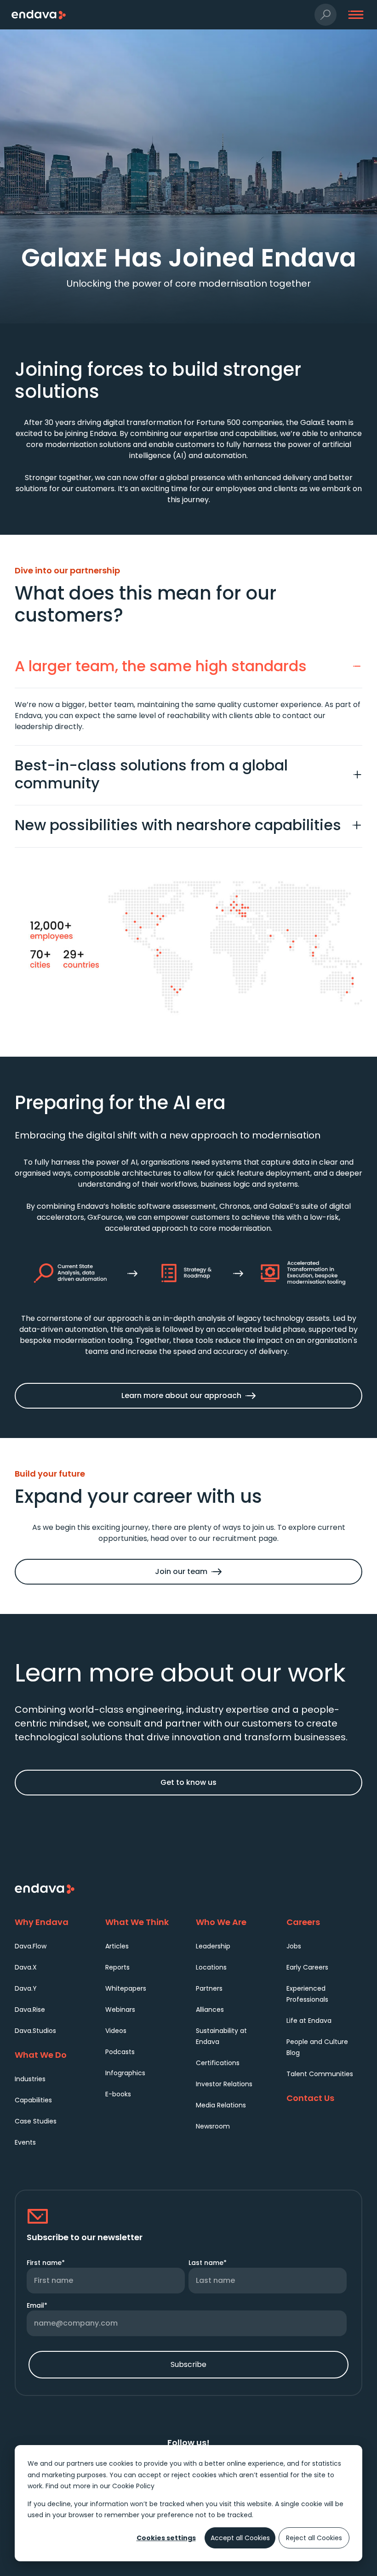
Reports (117, 1967)
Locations (211, 1967)
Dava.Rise (30, 2010)
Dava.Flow (31, 1946)
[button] (326, 15)
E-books (118, 2094)
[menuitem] (53, 1946)
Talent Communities (320, 2074)
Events (25, 2142)
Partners (209, 1988)
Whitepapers (126, 1988)
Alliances (210, 2010)
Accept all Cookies (240, 2538)
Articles (117, 1946)
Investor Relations (224, 2084)
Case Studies (36, 2121)
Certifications (218, 2063)
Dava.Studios (35, 2031)
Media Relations (221, 2105)
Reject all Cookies (314, 2538)
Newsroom (213, 2126)
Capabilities (33, 2100)
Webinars (120, 2010)
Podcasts (120, 2052)
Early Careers (307, 1967)
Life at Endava (309, 2021)
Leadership (213, 1946)
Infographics (125, 2073)
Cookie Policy (133, 2486)
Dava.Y (26, 1988)
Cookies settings (166, 2538)
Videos (116, 2031)
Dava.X (26, 1967)
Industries (30, 2079)
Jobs (294, 1946)
